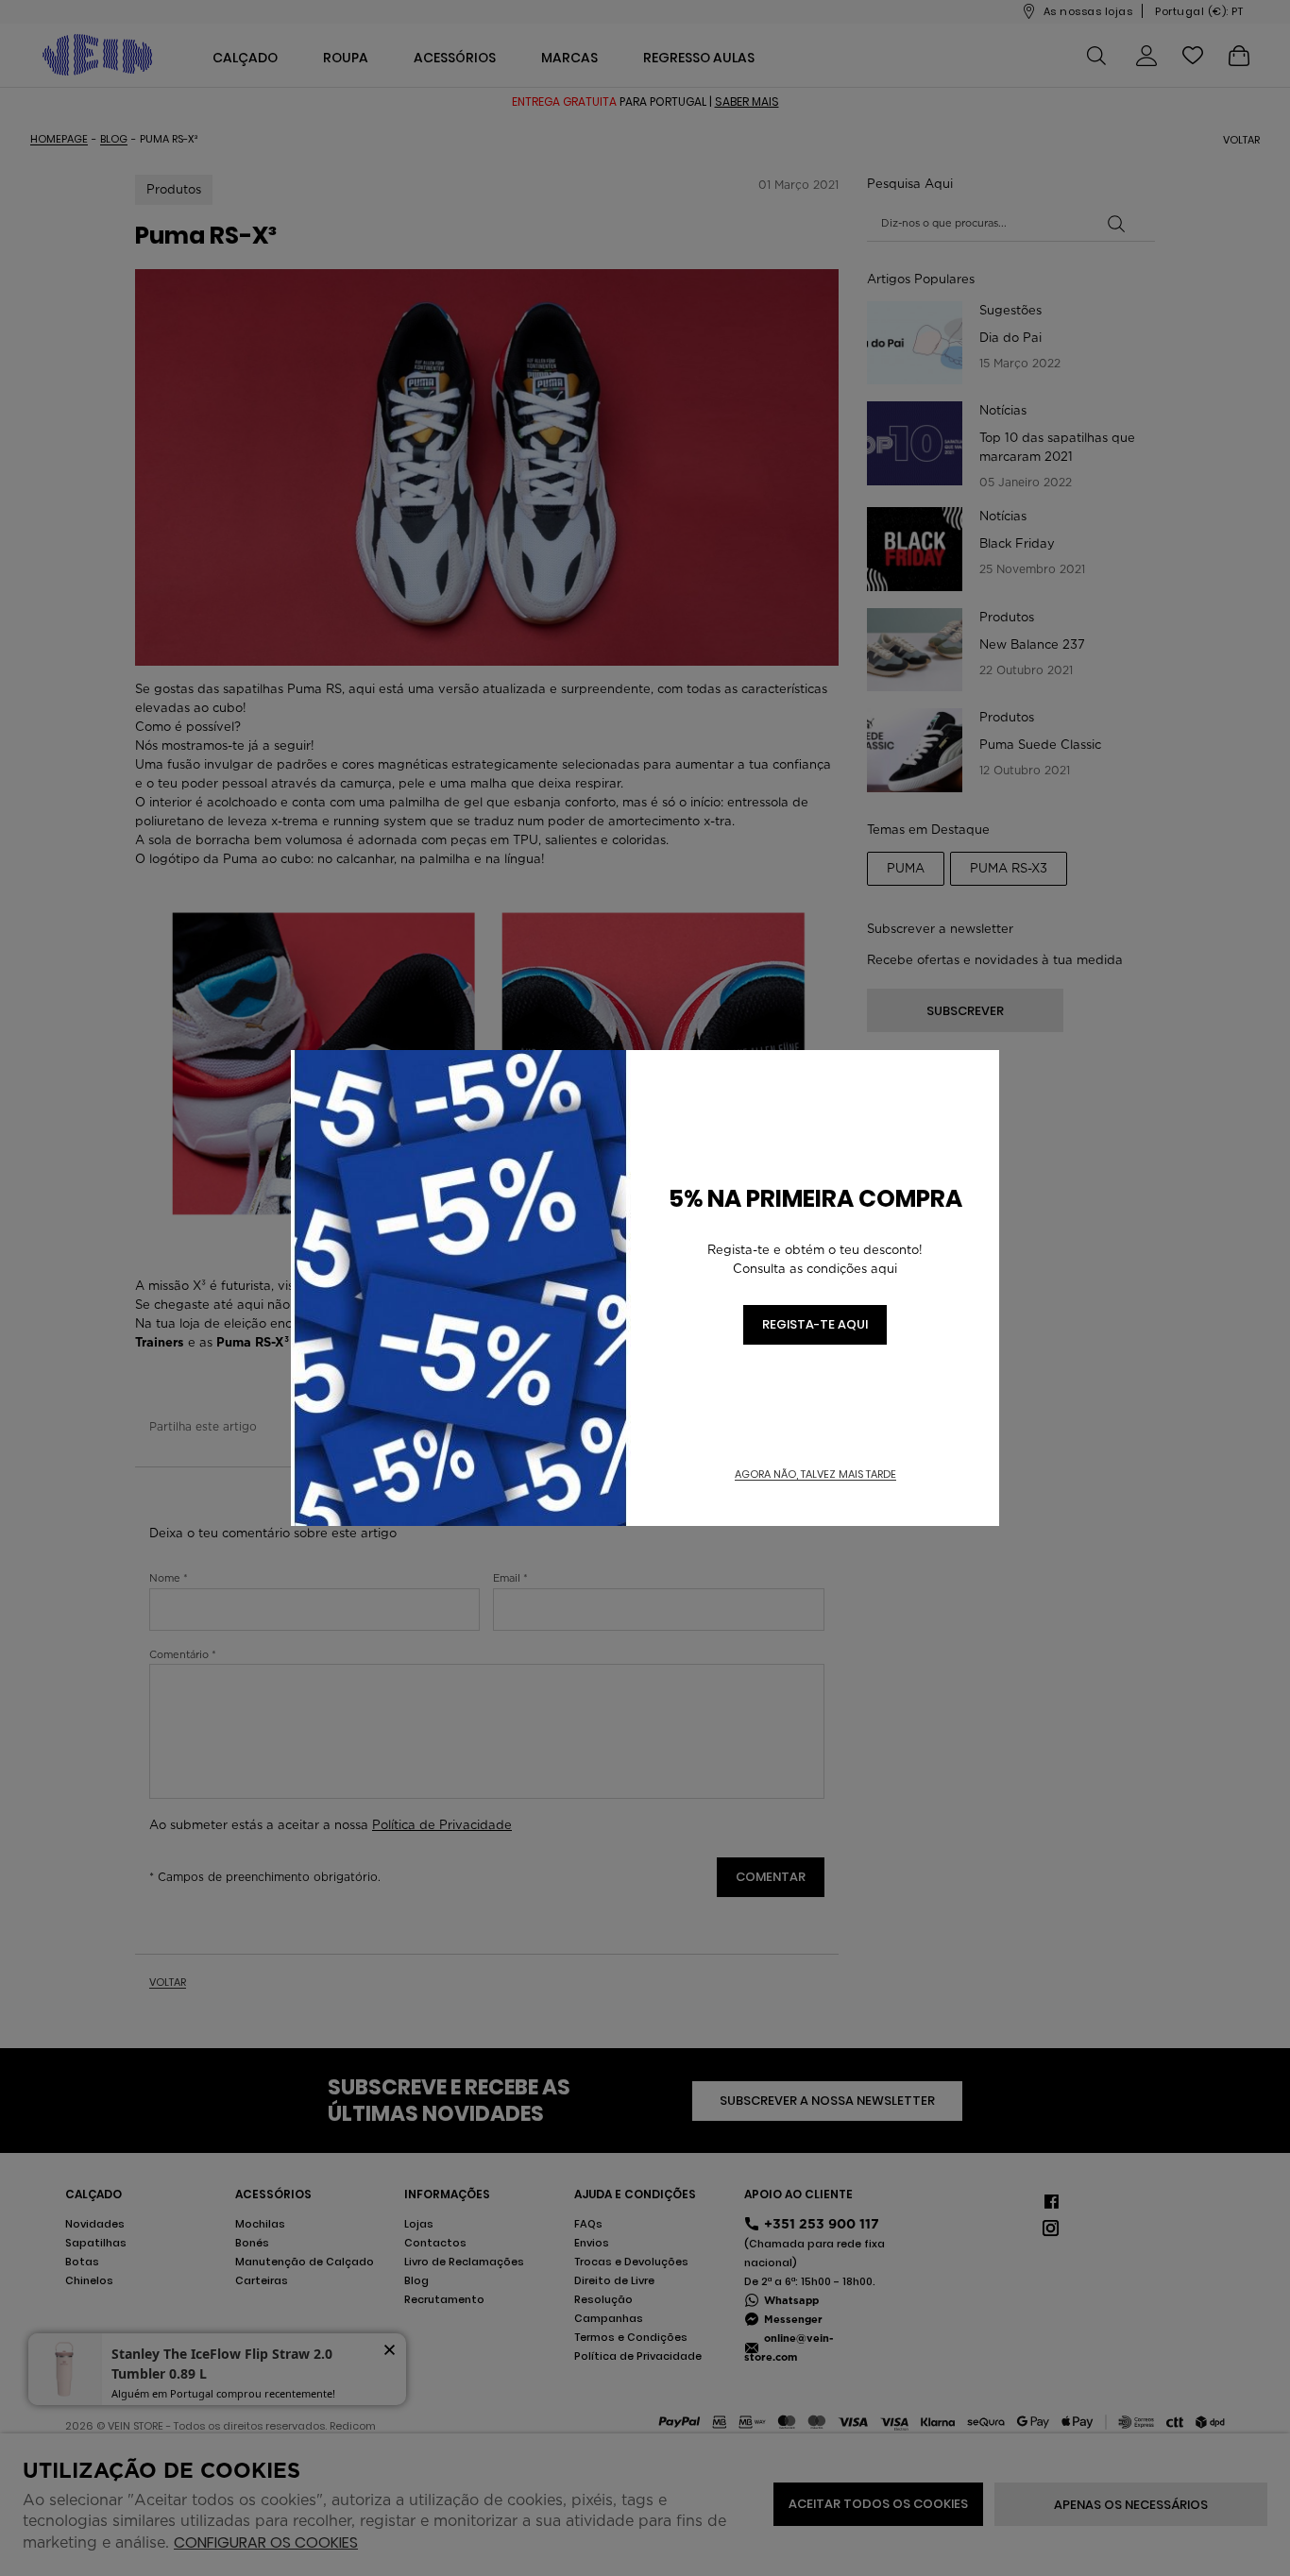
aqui (884, 1269)
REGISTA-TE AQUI (815, 1324)
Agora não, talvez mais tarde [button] (815, 1474)
